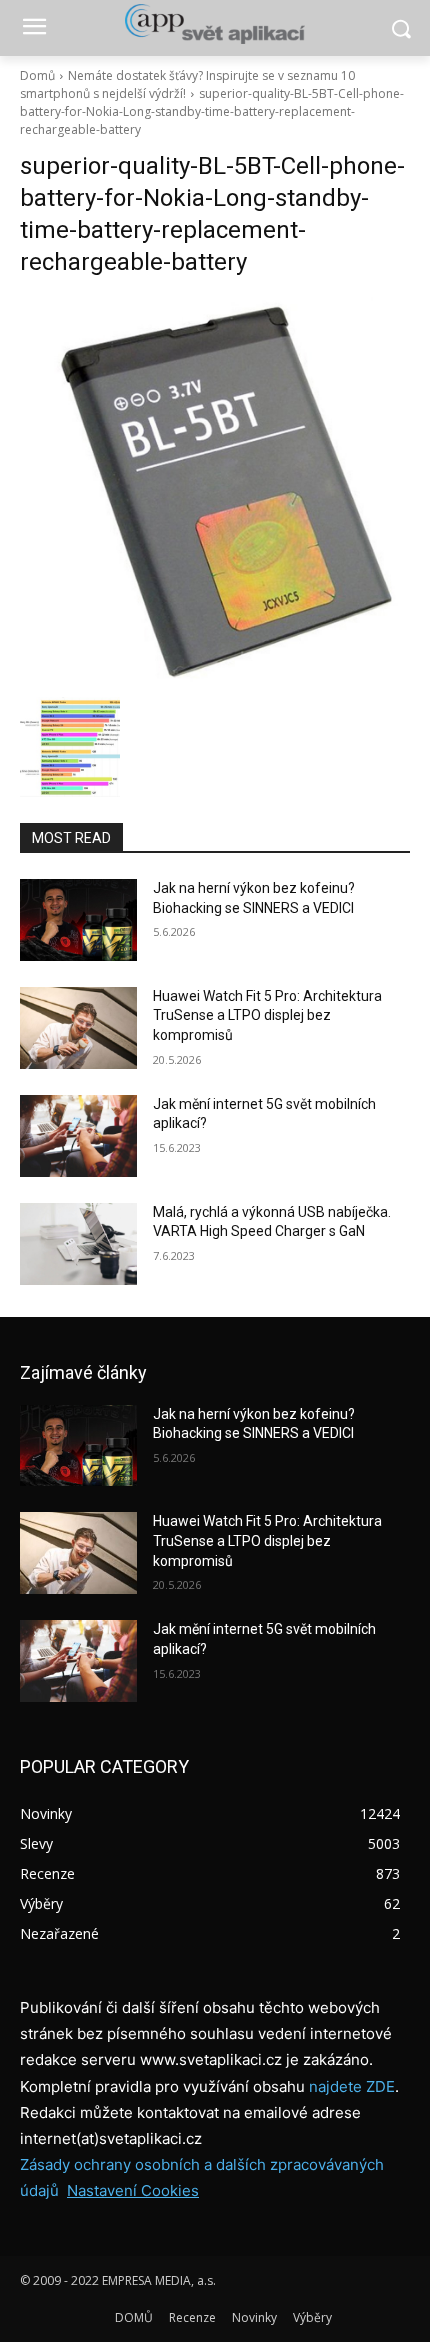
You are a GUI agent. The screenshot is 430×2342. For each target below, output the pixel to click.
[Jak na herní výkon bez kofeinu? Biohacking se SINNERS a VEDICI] (78, 920)
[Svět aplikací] (215, 24)
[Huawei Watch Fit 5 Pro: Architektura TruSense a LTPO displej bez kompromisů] (78, 1028)
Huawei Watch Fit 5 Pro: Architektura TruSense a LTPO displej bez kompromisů (267, 1015)
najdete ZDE (352, 2086)
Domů (37, 75)
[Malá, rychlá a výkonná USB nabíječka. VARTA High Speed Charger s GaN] (78, 1244)
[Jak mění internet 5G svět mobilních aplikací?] (78, 1136)
